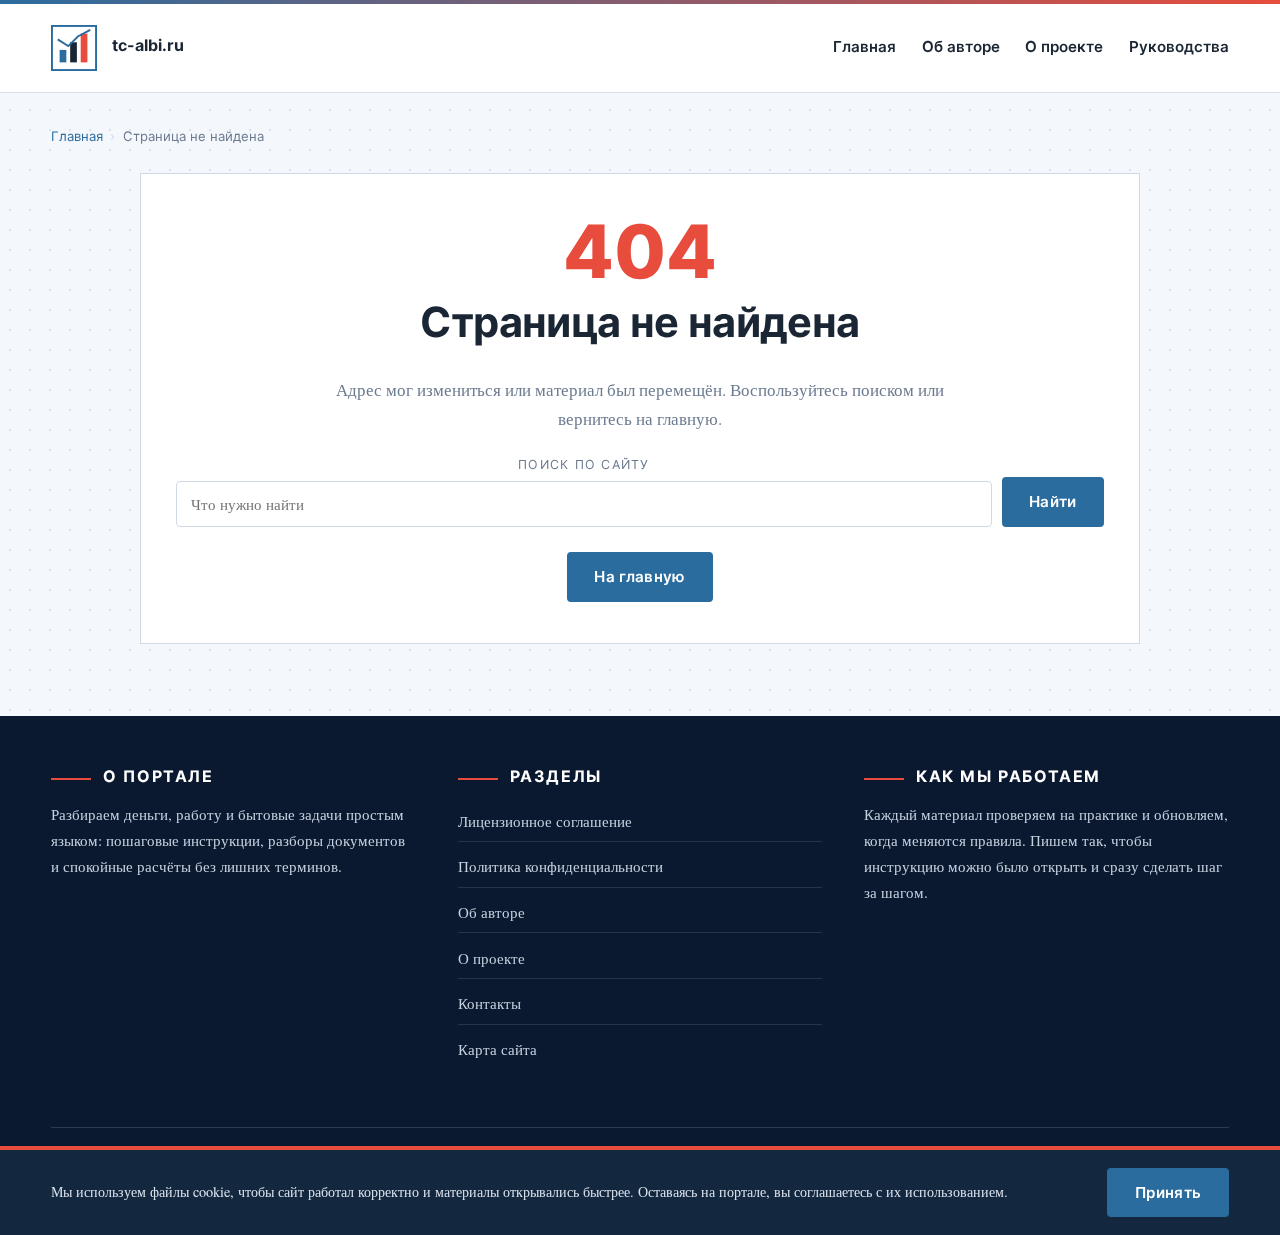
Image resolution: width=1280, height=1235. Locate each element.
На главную (639, 576)
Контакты (489, 1003)
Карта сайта (497, 1049)
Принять (1168, 1192)
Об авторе (961, 46)
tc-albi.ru (148, 45)
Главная (864, 46)
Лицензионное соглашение (545, 821)
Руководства (1179, 46)
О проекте (1064, 46)
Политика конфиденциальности (560, 866)
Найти (1053, 501)
